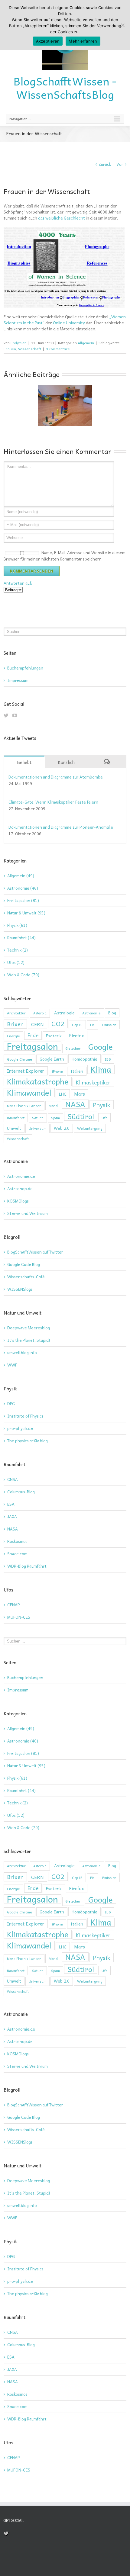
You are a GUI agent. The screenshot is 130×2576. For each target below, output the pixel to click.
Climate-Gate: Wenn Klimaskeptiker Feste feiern (53, 802)
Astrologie (64, 1013)
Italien (77, 1071)
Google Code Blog (24, 1264)
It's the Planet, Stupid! (29, 1340)
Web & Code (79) (23, 975)
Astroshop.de (20, 1188)
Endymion (19, 343)
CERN (37, 1024)
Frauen (10, 349)
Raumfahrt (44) (21, 938)
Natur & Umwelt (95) (26, 913)
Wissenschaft (30, 349)
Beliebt (24, 762)
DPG (11, 1404)
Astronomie (91, 1013)
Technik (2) (18, 950)
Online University (69, 323)
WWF (12, 1365)
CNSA (13, 1479)
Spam (55, 1118)
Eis (92, 1025)
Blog (112, 1013)
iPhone (57, 1071)
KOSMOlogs (18, 1201)
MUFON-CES (19, 1617)
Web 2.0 (62, 1128)
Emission (109, 1025)
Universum (37, 1128)
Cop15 (77, 1025)
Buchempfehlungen (25, 668)
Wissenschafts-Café (26, 1277)
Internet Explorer (26, 1071)
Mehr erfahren (83, 41)
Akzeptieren (48, 41)
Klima (101, 1069)
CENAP (13, 1605)
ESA (11, 1504)
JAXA (12, 1516)
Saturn (38, 1118)
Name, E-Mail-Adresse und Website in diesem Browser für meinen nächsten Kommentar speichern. (65, 556)
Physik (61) (17, 925)
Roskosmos (17, 1541)
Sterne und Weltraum (28, 1213)
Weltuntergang (90, 1128)
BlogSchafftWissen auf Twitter (35, 1252)
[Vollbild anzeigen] (64, 230)
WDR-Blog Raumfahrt (27, 1566)
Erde (33, 1035)
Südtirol (81, 1116)
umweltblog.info (22, 1352)
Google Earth (52, 1059)
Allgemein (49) (21, 876)
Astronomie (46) (23, 888)
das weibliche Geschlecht (62, 218)
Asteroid (40, 1013)
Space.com (17, 1554)
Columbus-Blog (21, 1492)
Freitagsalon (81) (23, 901)
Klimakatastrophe (38, 1081)
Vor (120, 164)
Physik (102, 1105)
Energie (13, 1036)
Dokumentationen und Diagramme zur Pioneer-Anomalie (61, 827)
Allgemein (86, 343)
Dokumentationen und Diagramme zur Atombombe (56, 777)
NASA (75, 1104)
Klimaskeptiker (93, 1082)
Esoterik (54, 1036)
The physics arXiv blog (28, 1441)
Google (101, 1046)
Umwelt (14, 1128)
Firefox (77, 1036)
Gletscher (73, 1048)
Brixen (15, 1024)
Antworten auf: (18, 583)
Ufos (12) (16, 962)
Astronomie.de (21, 1176)
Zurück (105, 164)
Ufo (104, 1118)
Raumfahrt (16, 1118)
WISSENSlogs (20, 1289)
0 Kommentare (58, 349)
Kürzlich (66, 762)
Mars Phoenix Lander (24, 1106)
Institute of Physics (25, 1416)
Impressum (18, 680)
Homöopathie (84, 1059)
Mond (53, 1106)
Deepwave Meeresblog (29, 1328)
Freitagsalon (32, 1046)
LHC (63, 1094)
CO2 (58, 1023)
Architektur (16, 1013)
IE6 (108, 1059)
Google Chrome (19, 1059)
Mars (80, 1094)
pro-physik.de (20, 1428)
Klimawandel (29, 1093)
